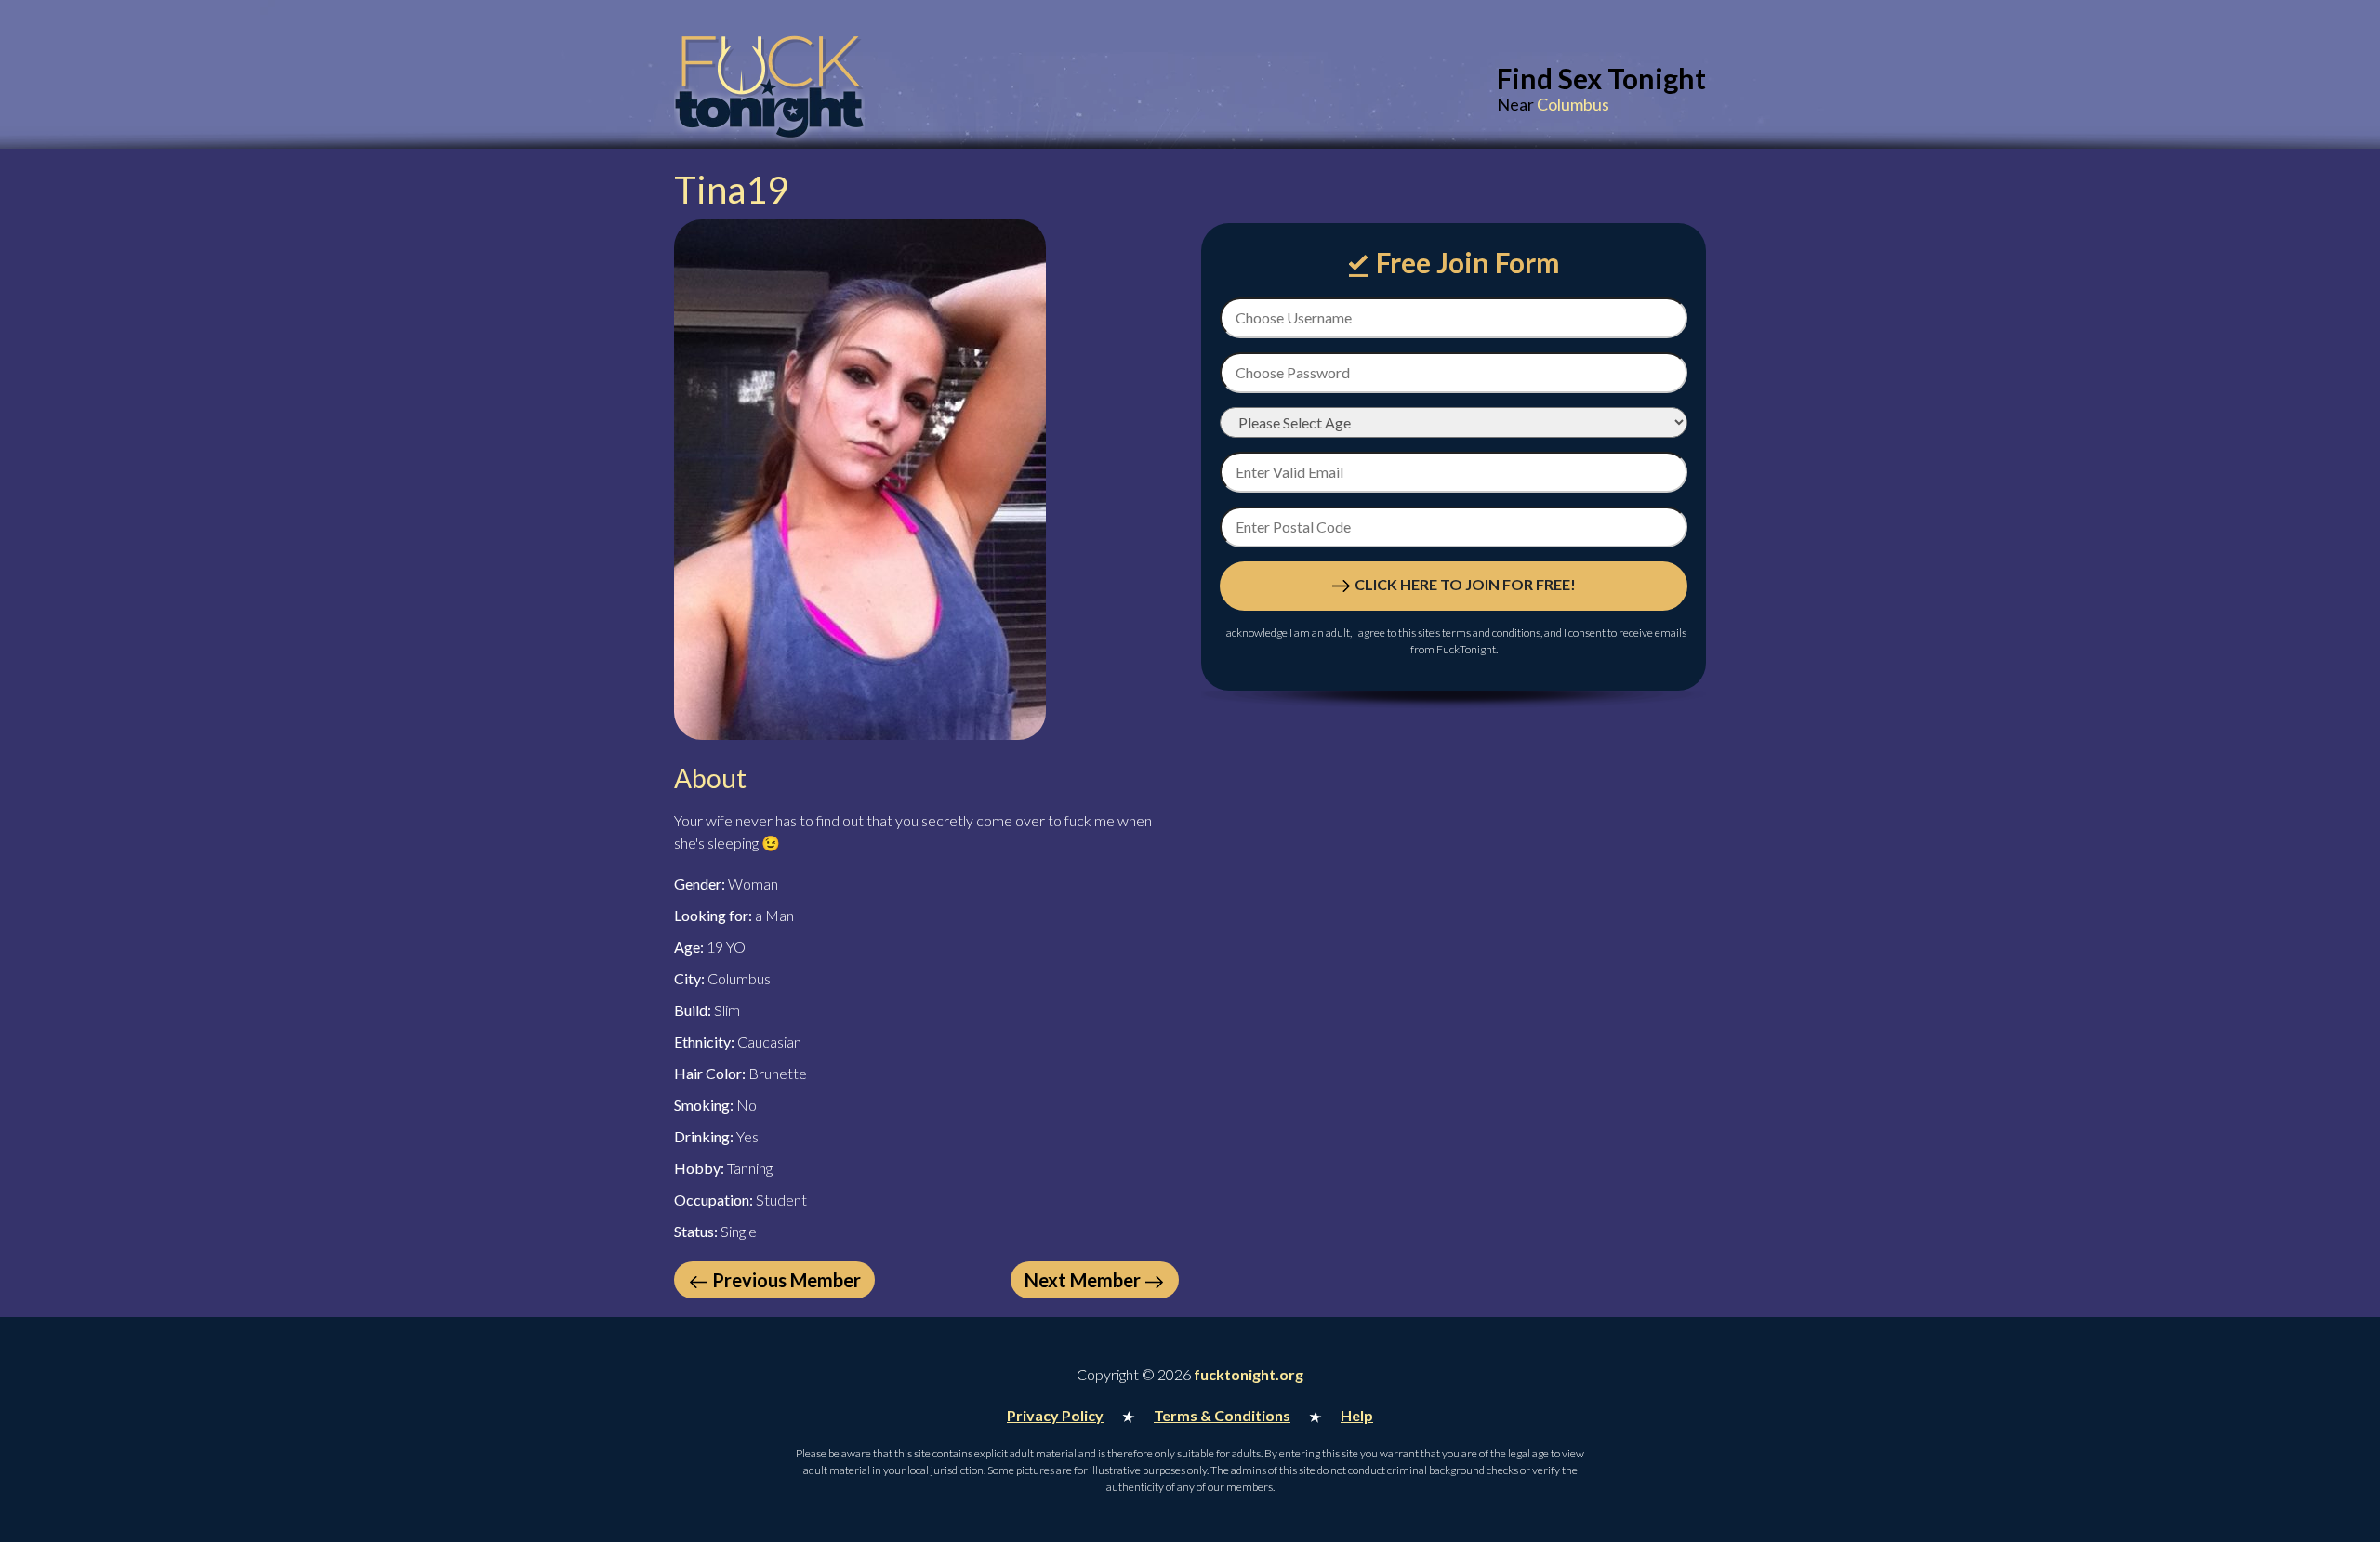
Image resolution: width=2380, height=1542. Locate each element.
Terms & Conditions (1222, 1415)
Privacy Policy (1055, 1415)
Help (1357, 1415)
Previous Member (787, 1280)
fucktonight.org (1249, 1374)
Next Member (1083, 1280)
